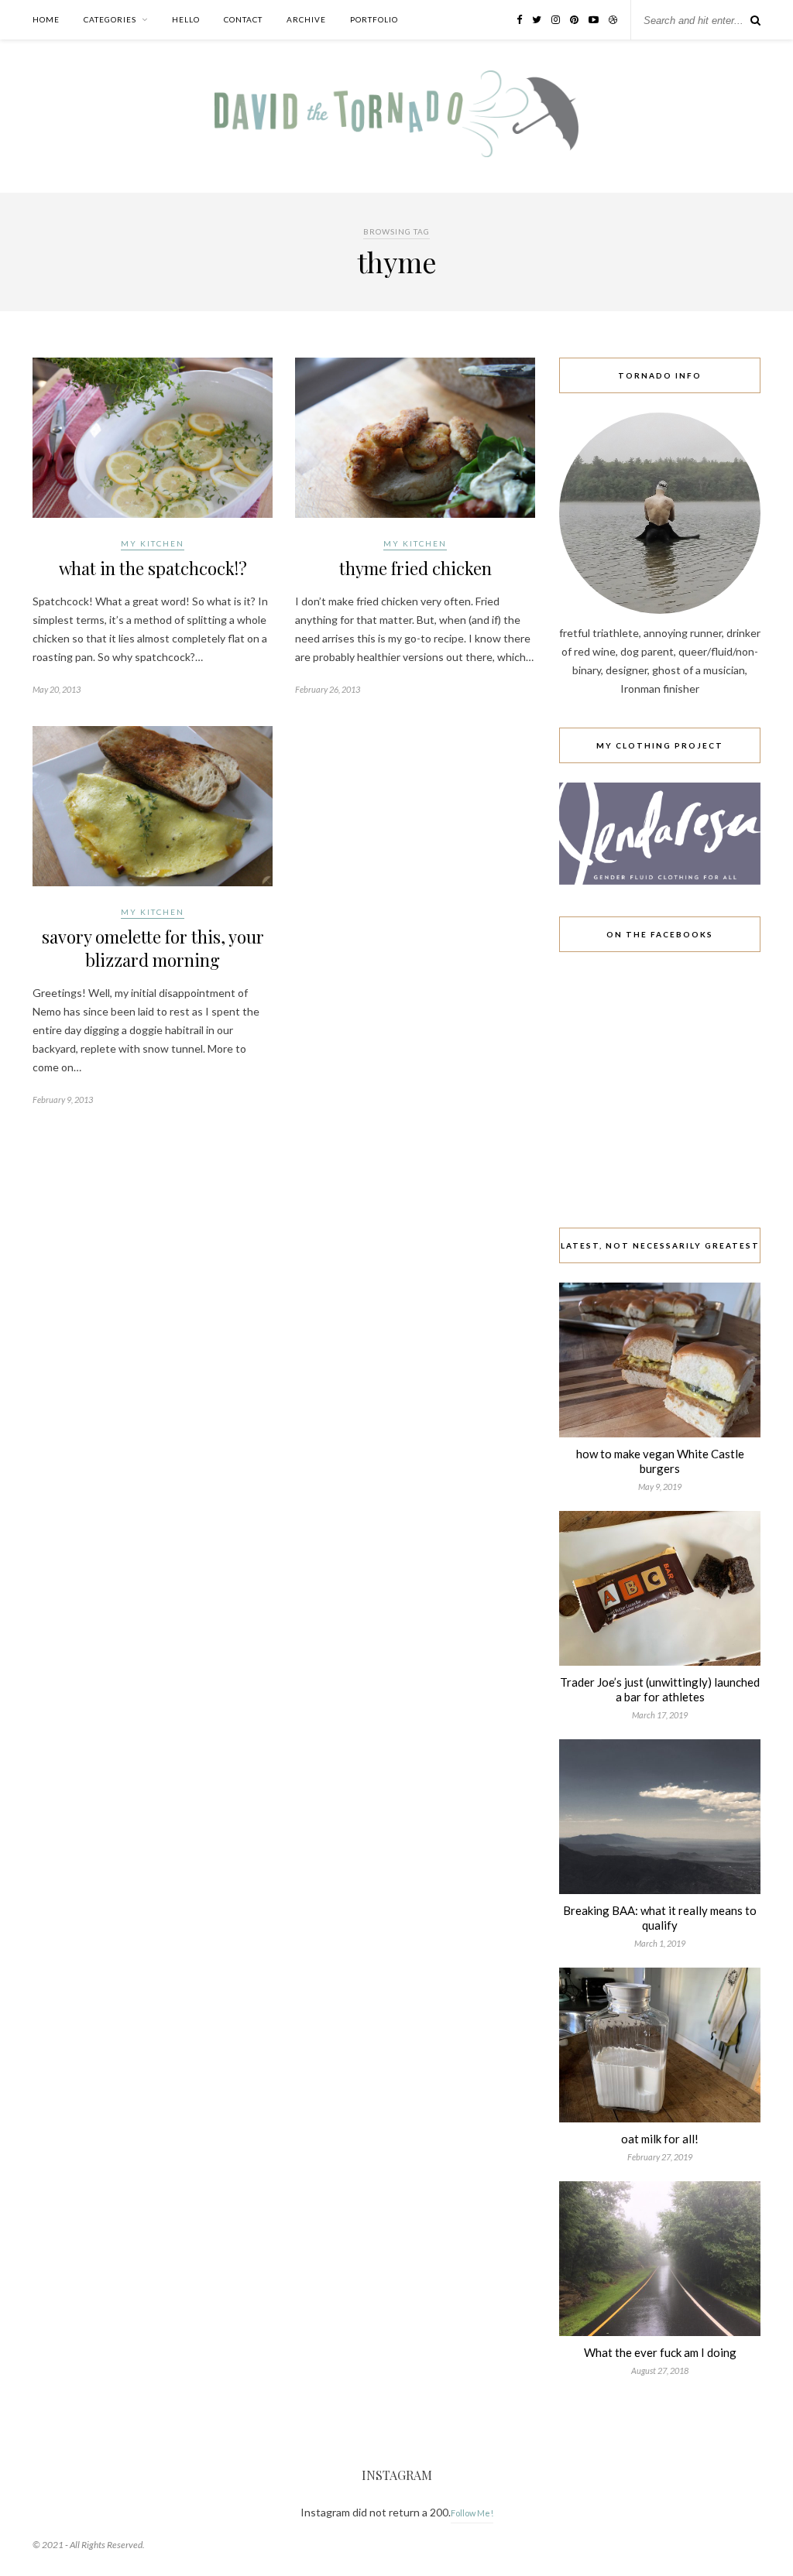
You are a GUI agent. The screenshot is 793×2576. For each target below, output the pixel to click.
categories (110, 19)
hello (186, 19)
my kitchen (153, 543)
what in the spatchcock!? (153, 568)
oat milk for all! (660, 2139)
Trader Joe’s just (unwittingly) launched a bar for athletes (660, 1689)
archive (306, 19)
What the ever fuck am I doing (660, 2352)
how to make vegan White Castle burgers (660, 1461)
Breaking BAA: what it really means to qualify (660, 1918)
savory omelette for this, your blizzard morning (153, 948)
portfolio (374, 19)
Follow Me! (472, 2513)
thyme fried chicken (415, 568)
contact (243, 19)
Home (46, 19)
